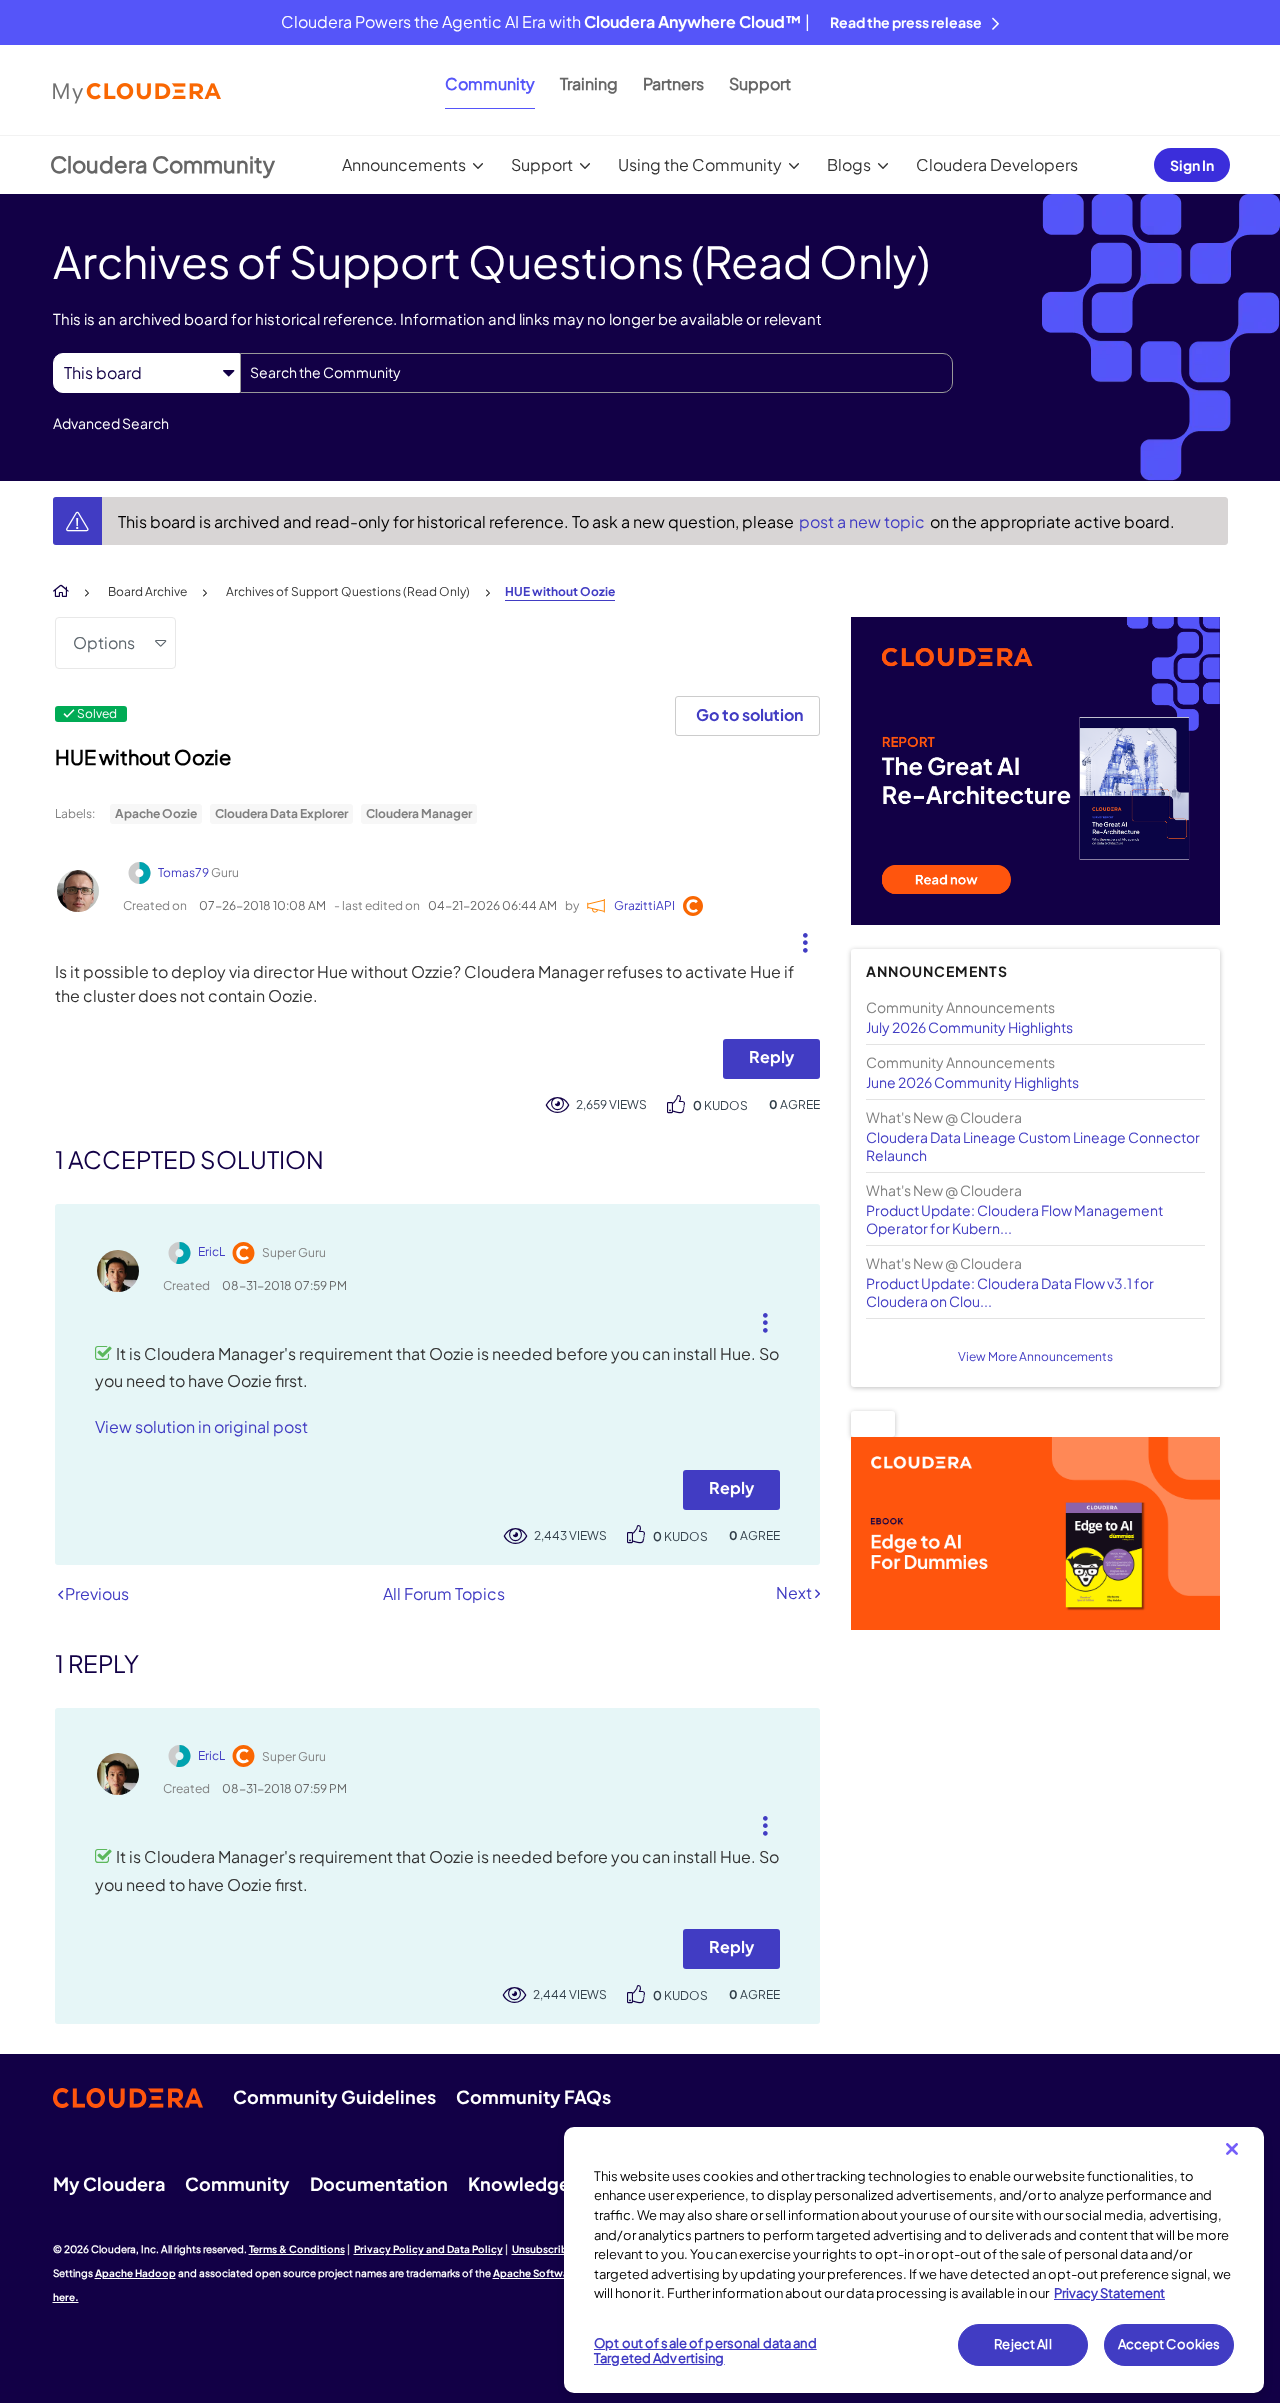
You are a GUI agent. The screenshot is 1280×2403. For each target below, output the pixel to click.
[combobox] (596, 373)
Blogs (849, 164)
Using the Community (700, 164)
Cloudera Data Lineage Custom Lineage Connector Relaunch (1033, 1146)
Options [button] (104, 642)
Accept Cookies (1169, 2344)
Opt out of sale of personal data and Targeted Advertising (705, 2351)
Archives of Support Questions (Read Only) (348, 591)
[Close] (1232, 2149)
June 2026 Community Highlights (972, 1082)
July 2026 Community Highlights (969, 1027)
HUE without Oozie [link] (560, 591)
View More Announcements (1035, 1356)
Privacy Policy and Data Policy (428, 2249)
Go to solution (749, 714)
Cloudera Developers (997, 164)
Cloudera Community (162, 164)
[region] (914, 2260)
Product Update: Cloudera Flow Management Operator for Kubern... (1014, 1219)
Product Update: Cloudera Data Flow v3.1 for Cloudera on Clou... (1010, 1292)
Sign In (1192, 165)
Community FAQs (533, 2096)
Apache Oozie (156, 813)
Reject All (1022, 2344)
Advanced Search (111, 423)
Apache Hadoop (135, 2273)
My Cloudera (109, 2183)
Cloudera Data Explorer (281, 813)
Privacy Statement (1109, 2293)
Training (589, 83)
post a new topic (863, 521)
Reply (771, 1056)
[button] (797, 938)
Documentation (379, 2183)
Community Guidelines (334, 2096)
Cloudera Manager (419, 813)
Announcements (404, 164)
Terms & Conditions (297, 2249)
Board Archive (147, 591)
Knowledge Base (541, 2183)
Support (760, 83)
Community (490, 83)
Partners (673, 83)
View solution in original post (201, 1426)
